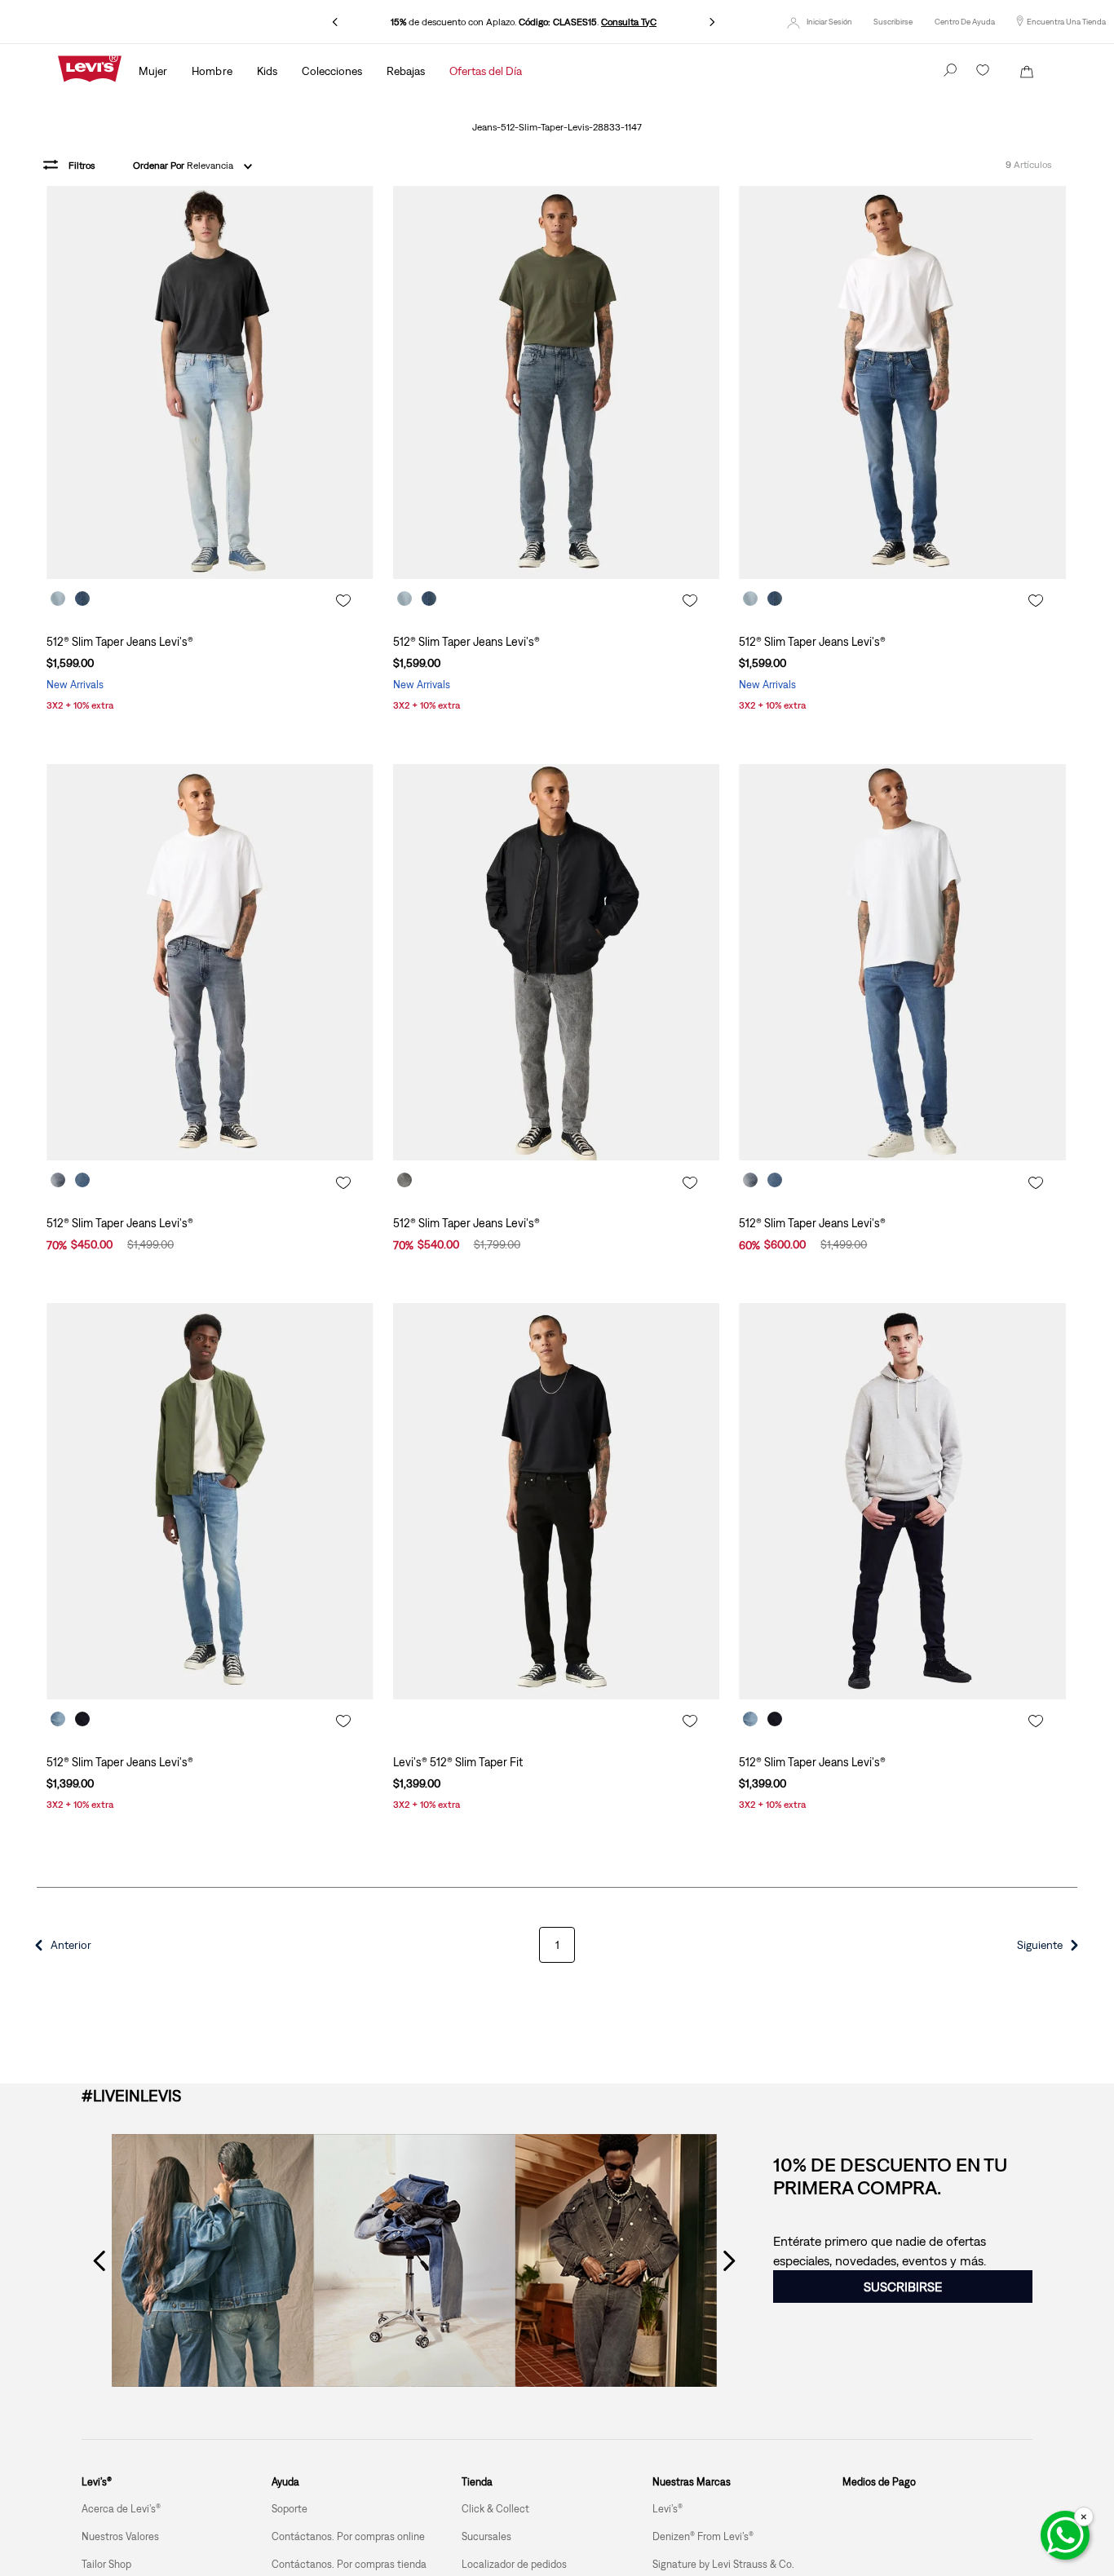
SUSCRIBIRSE (903, 2287)
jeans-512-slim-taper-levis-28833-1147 (557, 128)
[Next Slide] (712, 22)
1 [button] (557, 1945)
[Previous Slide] (335, 22)
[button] (893, 22)
